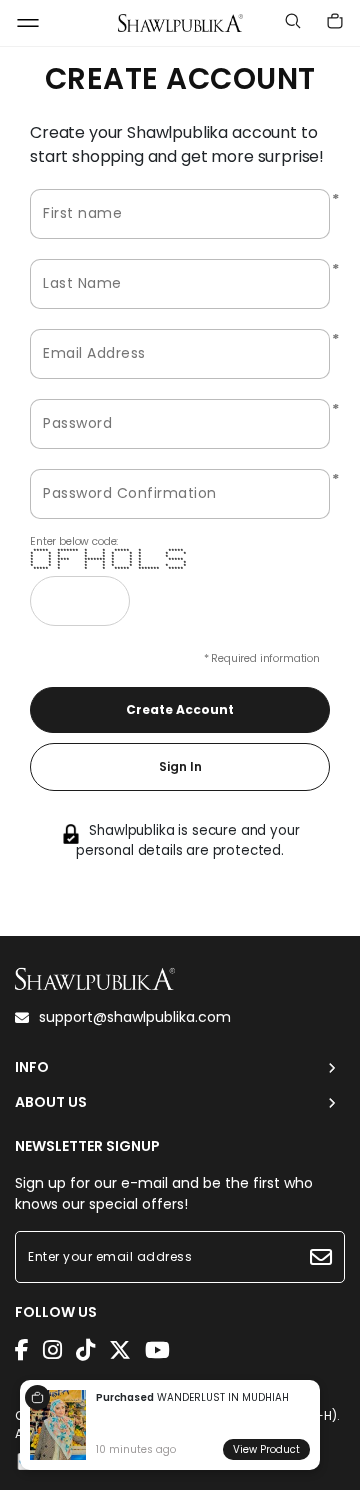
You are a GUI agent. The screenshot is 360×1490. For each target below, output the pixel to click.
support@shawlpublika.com (135, 1017)
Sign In (180, 766)
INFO (32, 1067)
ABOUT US (51, 1102)
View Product (266, 1449)
